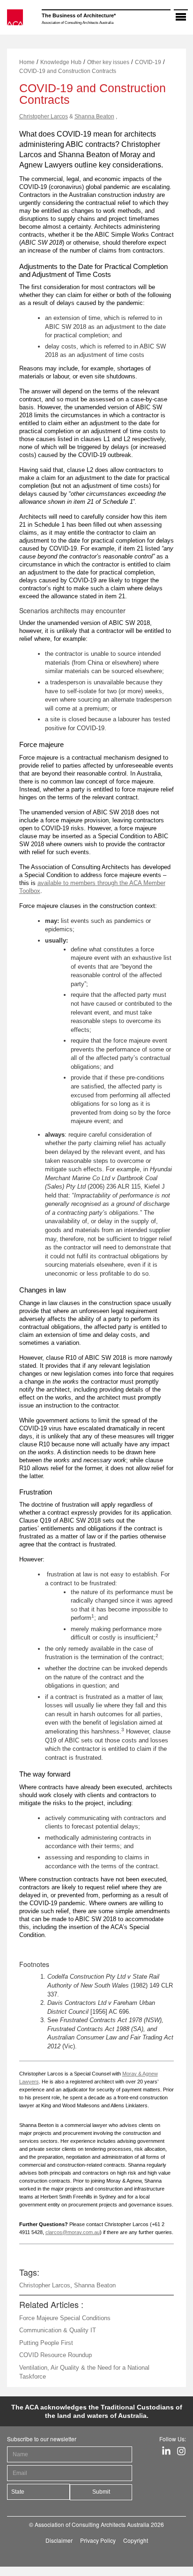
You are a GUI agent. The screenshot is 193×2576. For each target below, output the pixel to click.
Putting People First (46, 2343)
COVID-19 (148, 62)
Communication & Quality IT (58, 2330)
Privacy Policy (98, 2540)
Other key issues (108, 62)
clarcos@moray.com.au (73, 2232)
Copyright (136, 2540)
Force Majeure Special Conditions (65, 2318)
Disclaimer (59, 2540)
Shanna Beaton (94, 116)
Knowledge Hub (61, 62)
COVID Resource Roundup (56, 2355)
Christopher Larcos (44, 116)
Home (27, 62)
